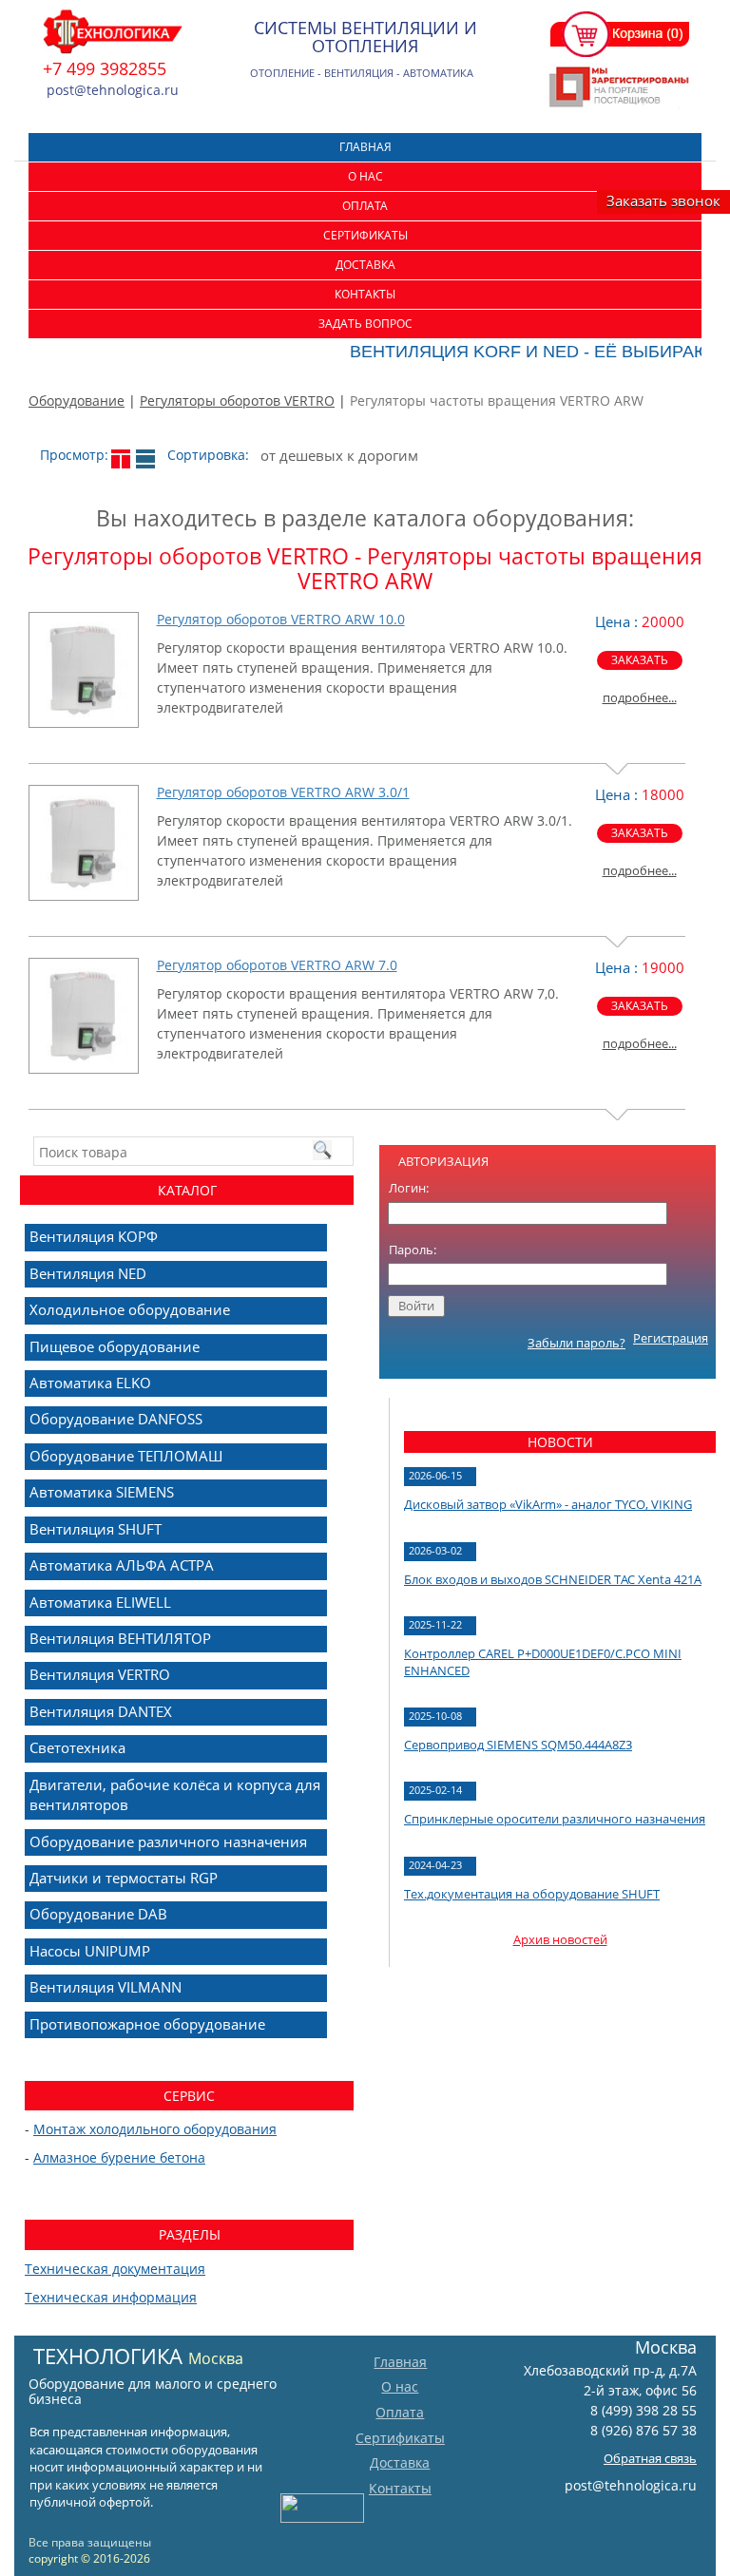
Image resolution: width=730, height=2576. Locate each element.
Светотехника (77, 1747)
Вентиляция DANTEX (101, 1711)
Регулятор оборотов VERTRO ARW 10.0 (281, 619)
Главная (365, 147)
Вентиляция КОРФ (94, 1236)
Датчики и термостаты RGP (124, 1878)
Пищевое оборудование (115, 1346)
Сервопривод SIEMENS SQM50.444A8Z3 (518, 1745)
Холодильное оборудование (130, 1309)
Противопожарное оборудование (147, 2024)
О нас (365, 176)
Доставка (365, 265)
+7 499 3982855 (105, 68)
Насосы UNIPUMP (90, 1951)
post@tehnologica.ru (631, 2485)
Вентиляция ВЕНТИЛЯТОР (120, 1638)
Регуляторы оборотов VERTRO (237, 401)
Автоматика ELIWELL (100, 1602)
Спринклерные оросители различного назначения (555, 1819)
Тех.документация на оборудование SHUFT (532, 1894)
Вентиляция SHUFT (96, 1529)
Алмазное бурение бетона (119, 2157)
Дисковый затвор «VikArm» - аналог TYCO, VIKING (548, 1504)
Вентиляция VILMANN (106, 1987)
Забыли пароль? (576, 1343)
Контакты (365, 294)
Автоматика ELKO (90, 1383)
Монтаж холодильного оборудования (155, 2129)
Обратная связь (650, 2458)
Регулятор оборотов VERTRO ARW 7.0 (277, 965)
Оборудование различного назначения (168, 1841)
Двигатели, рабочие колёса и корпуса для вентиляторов (175, 1794)
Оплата (365, 206)
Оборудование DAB (98, 1914)
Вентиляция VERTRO (100, 1674)
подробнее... (640, 697)
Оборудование (77, 401)
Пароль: (413, 1250)
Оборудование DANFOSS (116, 1419)
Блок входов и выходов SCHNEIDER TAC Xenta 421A (553, 1579)
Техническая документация (115, 2269)
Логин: (409, 1188)
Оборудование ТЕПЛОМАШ (126, 1456)
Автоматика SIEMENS (102, 1492)
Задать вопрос (365, 324)
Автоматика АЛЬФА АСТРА (122, 1565)
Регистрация (671, 1338)
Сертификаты (365, 235)
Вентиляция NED (88, 1273)
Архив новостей (560, 1939)
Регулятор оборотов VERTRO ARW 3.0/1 (283, 792)
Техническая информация (111, 2297)
